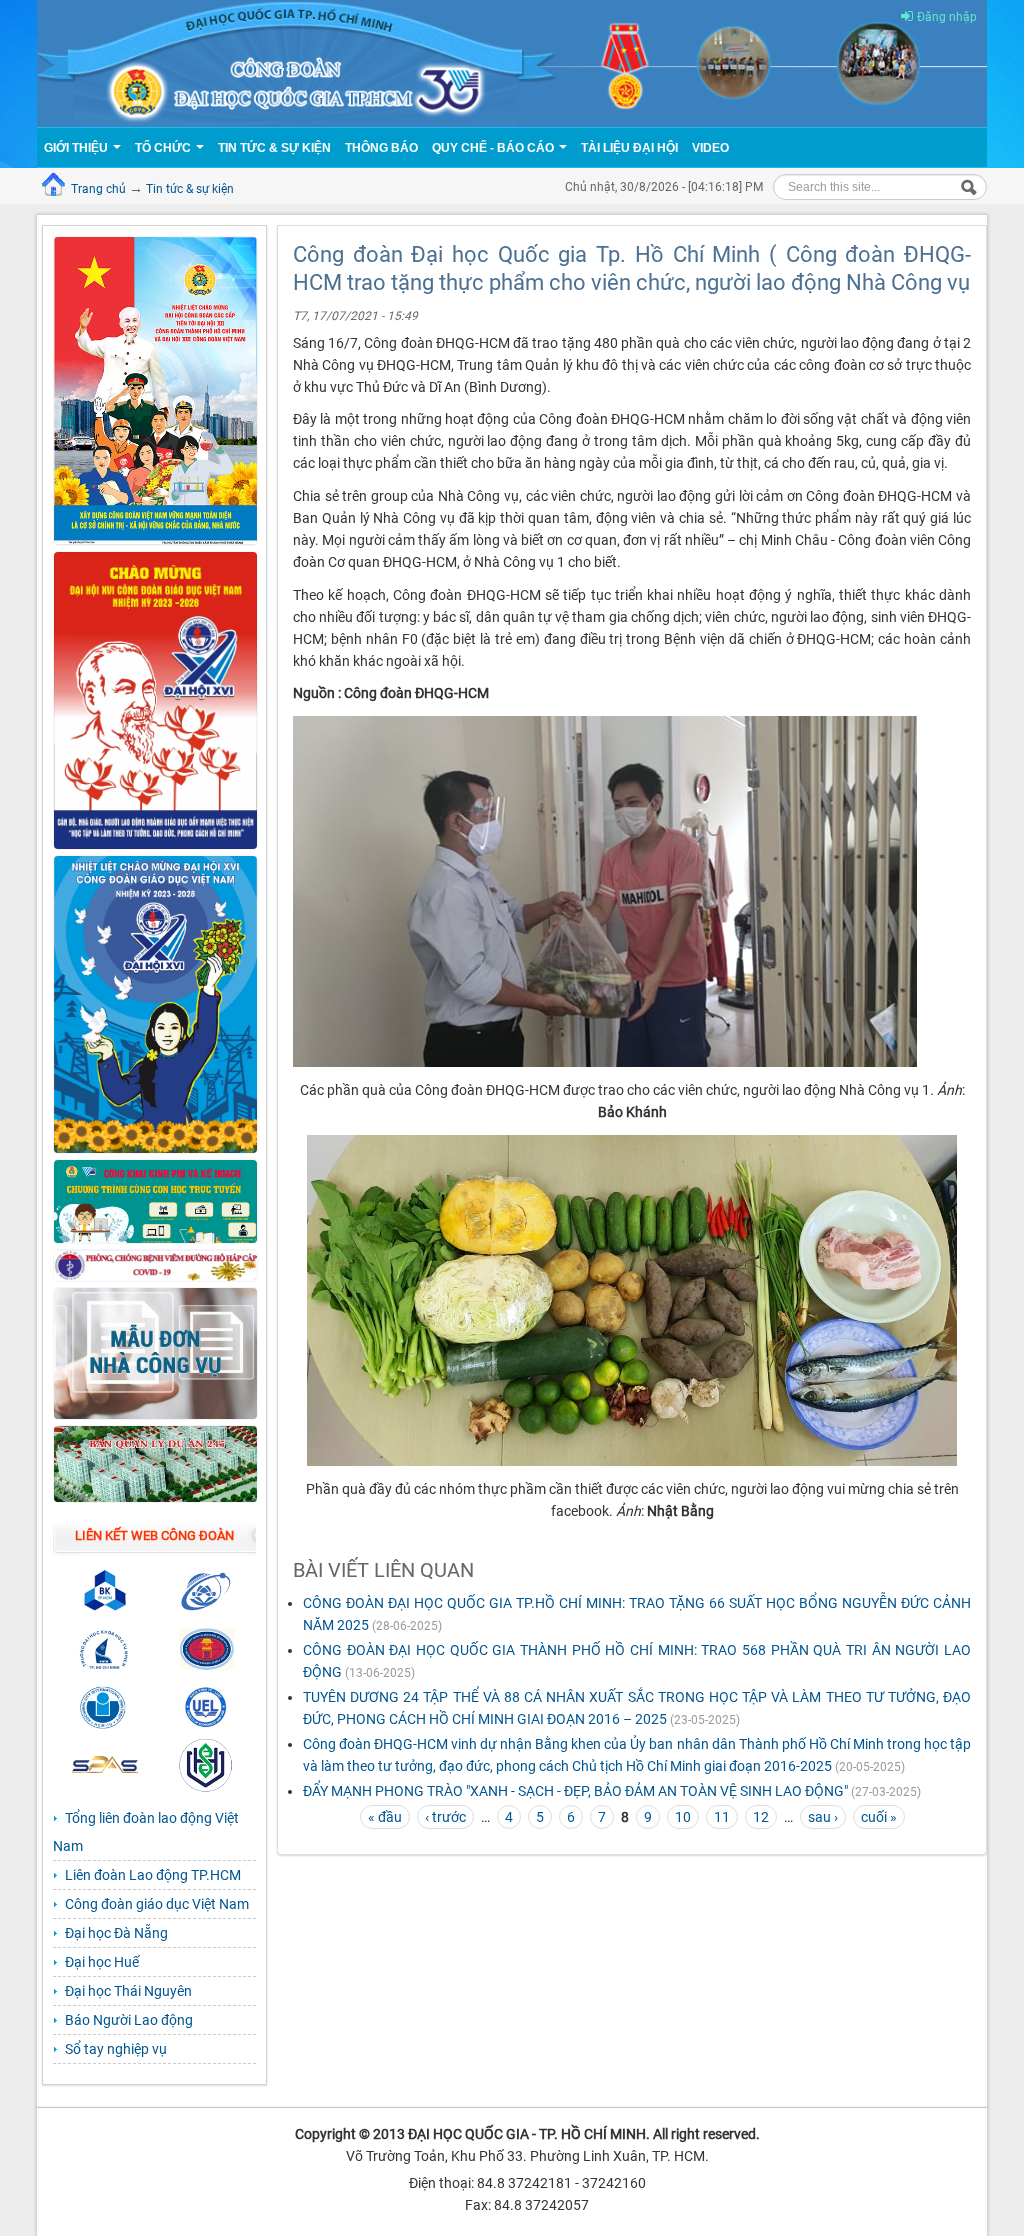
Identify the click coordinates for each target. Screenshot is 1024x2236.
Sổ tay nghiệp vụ (116, 2049)
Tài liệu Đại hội (629, 148)
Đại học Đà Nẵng (116, 1933)
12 (761, 1817)
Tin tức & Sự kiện (274, 148)
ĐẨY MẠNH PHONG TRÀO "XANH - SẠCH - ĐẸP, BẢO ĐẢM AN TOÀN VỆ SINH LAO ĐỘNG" (575, 1791)
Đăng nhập (947, 17)
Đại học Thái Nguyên (128, 1991)
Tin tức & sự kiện (190, 189)
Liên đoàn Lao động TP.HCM (153, 1875)
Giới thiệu (77, 148)
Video (710, 148)
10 (683, 1817)
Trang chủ (98, 189)
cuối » (879, 1817)
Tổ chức (164, 148)
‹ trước (445, 1817)
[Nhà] (512, 62)
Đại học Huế (102, 1962)
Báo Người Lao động (129, 2020)
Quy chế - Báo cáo (494, 148)
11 (722, 1817)
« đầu (385, 1817)
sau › (823, 1817)
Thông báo (381, 148)
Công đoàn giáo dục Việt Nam (157, 1904)
